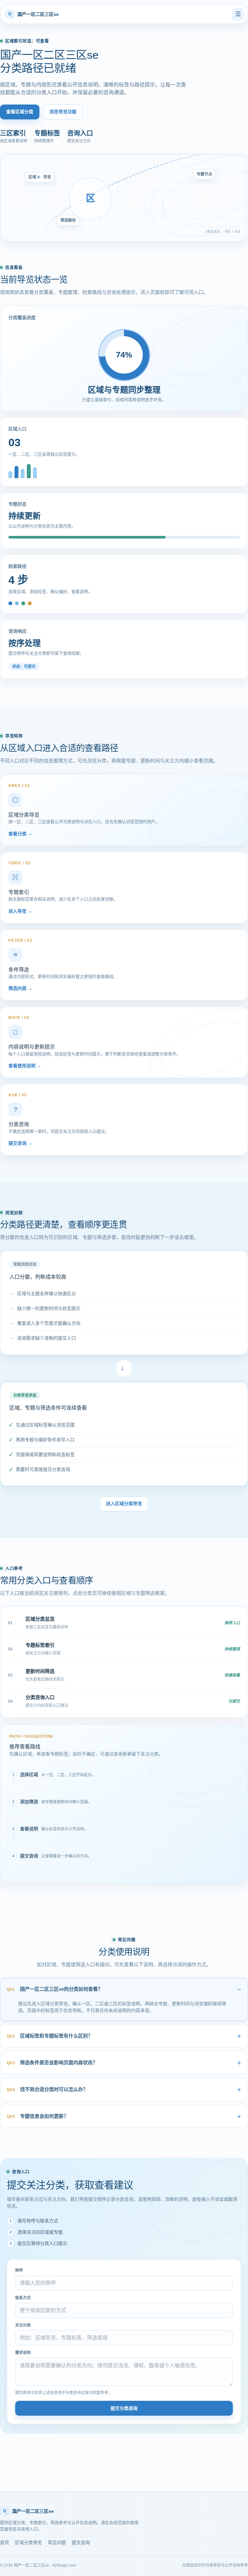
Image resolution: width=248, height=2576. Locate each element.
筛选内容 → (20, 988)
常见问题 (57, 2542)
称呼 (19, 2270)
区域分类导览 (28, 2542)
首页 (5, 2542)
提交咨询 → (20, 1143)
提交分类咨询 (124, 2408)
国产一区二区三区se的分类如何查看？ (55, 1989)
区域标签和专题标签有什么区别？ (50, 2036)
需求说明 (23, 2353)
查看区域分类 (20, 112)
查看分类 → (20, 834)
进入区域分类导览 (124, 1504)
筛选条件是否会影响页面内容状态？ (52, 2063)
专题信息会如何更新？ (38, 2116)
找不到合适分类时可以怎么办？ (47, 2089)
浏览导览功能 (63, 112)
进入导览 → (20, 911)
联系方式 (23, 2298)
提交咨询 (81, 2542)
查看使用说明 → (25, 1066)
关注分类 (23, 2325)
